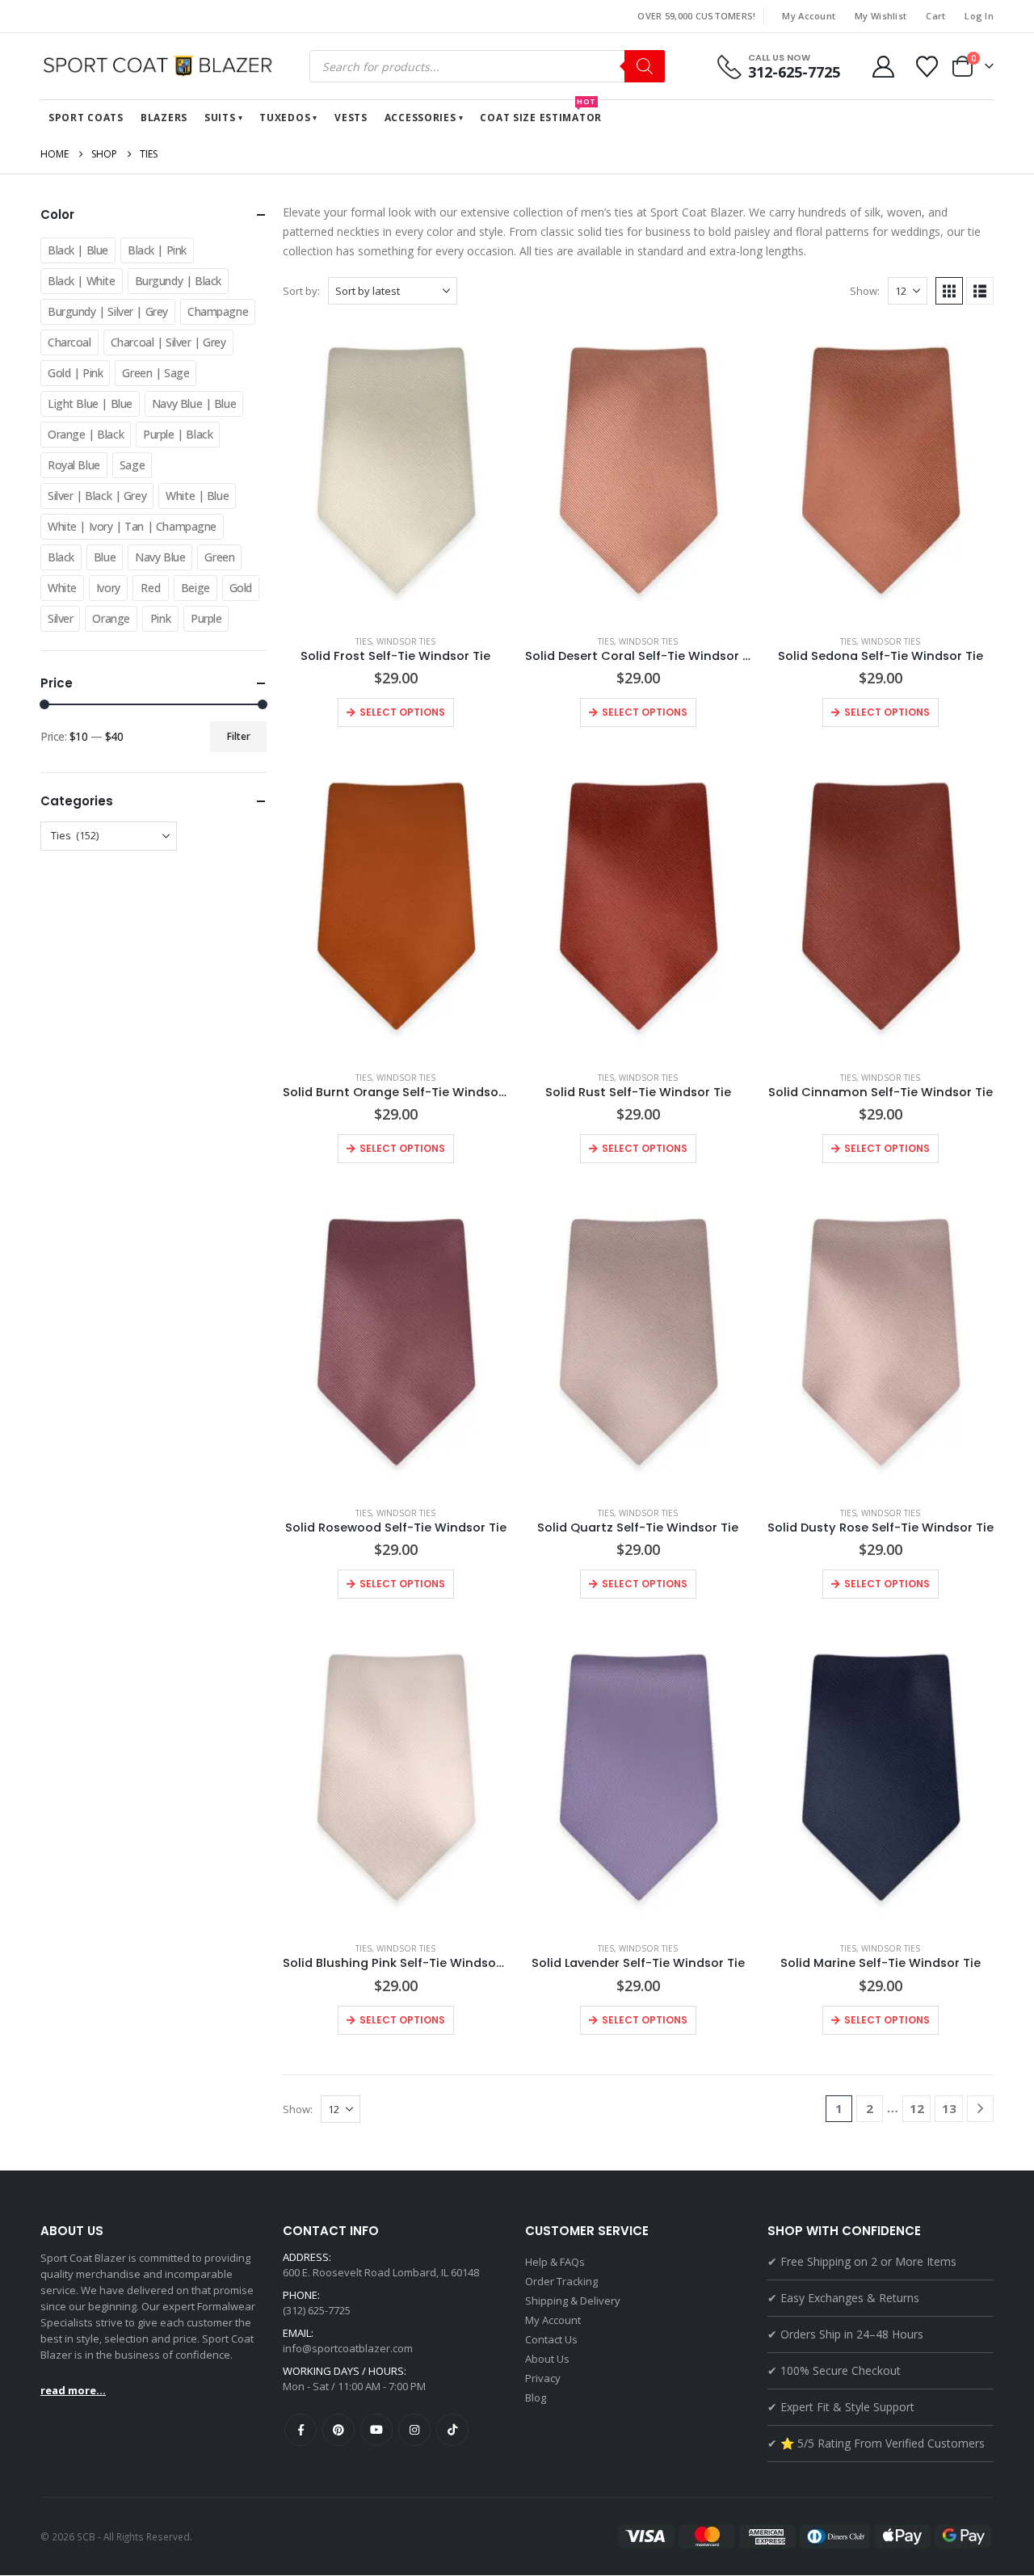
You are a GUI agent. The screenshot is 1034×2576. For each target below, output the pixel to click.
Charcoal (69, 342)
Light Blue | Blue (90, 403)
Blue (105, 557)
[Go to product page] (396, 471)
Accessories (420, 118)
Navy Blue (160, 557)
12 (917, 2108)
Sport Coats (86, 118)
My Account (809, 16)
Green (219, 557)
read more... (73, 2390)
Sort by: (301, 291)
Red (150, 588)
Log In (979, 16)
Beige (195, 588)
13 (949, 2108)
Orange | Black (86, 434)
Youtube (376, 2430)
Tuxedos (285, 118)
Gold (241, 588)
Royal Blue (74, 465)
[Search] (645, 66)
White (62, 588)
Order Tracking (561, 2281)
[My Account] (883, 67)
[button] (949, 291)
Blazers (164, 118)
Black (61, 557)
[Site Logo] (162, 66)
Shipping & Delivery (573, 2301)
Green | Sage (156, 373)
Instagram (414, 2430)
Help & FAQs (555, 2262)
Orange (111, 618)
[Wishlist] (927, 67)
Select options (402, 712)
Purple (206, 618)
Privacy (543, 2378)
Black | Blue (78, 250)
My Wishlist (881, 16)
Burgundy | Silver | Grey (108, 311)
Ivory (108, 588)
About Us (547, 2359)
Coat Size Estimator (541, 112)
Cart (935, 16)
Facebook (301, 2430)
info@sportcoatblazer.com (348, 2348)
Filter (239, 736)
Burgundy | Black (178, 281)
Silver (60, 618)
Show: (865, 291)
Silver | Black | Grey (97, 496)
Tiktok (452, 2430)
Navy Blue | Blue (194, 403)
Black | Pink (157, 250)
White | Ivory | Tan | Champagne (132, 526)
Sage (132, 465)
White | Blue (197, 496)
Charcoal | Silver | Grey (168, 342)
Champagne (218, 311)
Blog (536, 2397)
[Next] (980, 2109)
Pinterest (338, 2430)
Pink (160, 618)
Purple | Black (178, 434)
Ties (364, 641)
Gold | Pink (75, 373)
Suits (220, 118)
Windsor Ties (406, 641)
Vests (351, 118)
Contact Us (551, 2339)
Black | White (82, 281)
